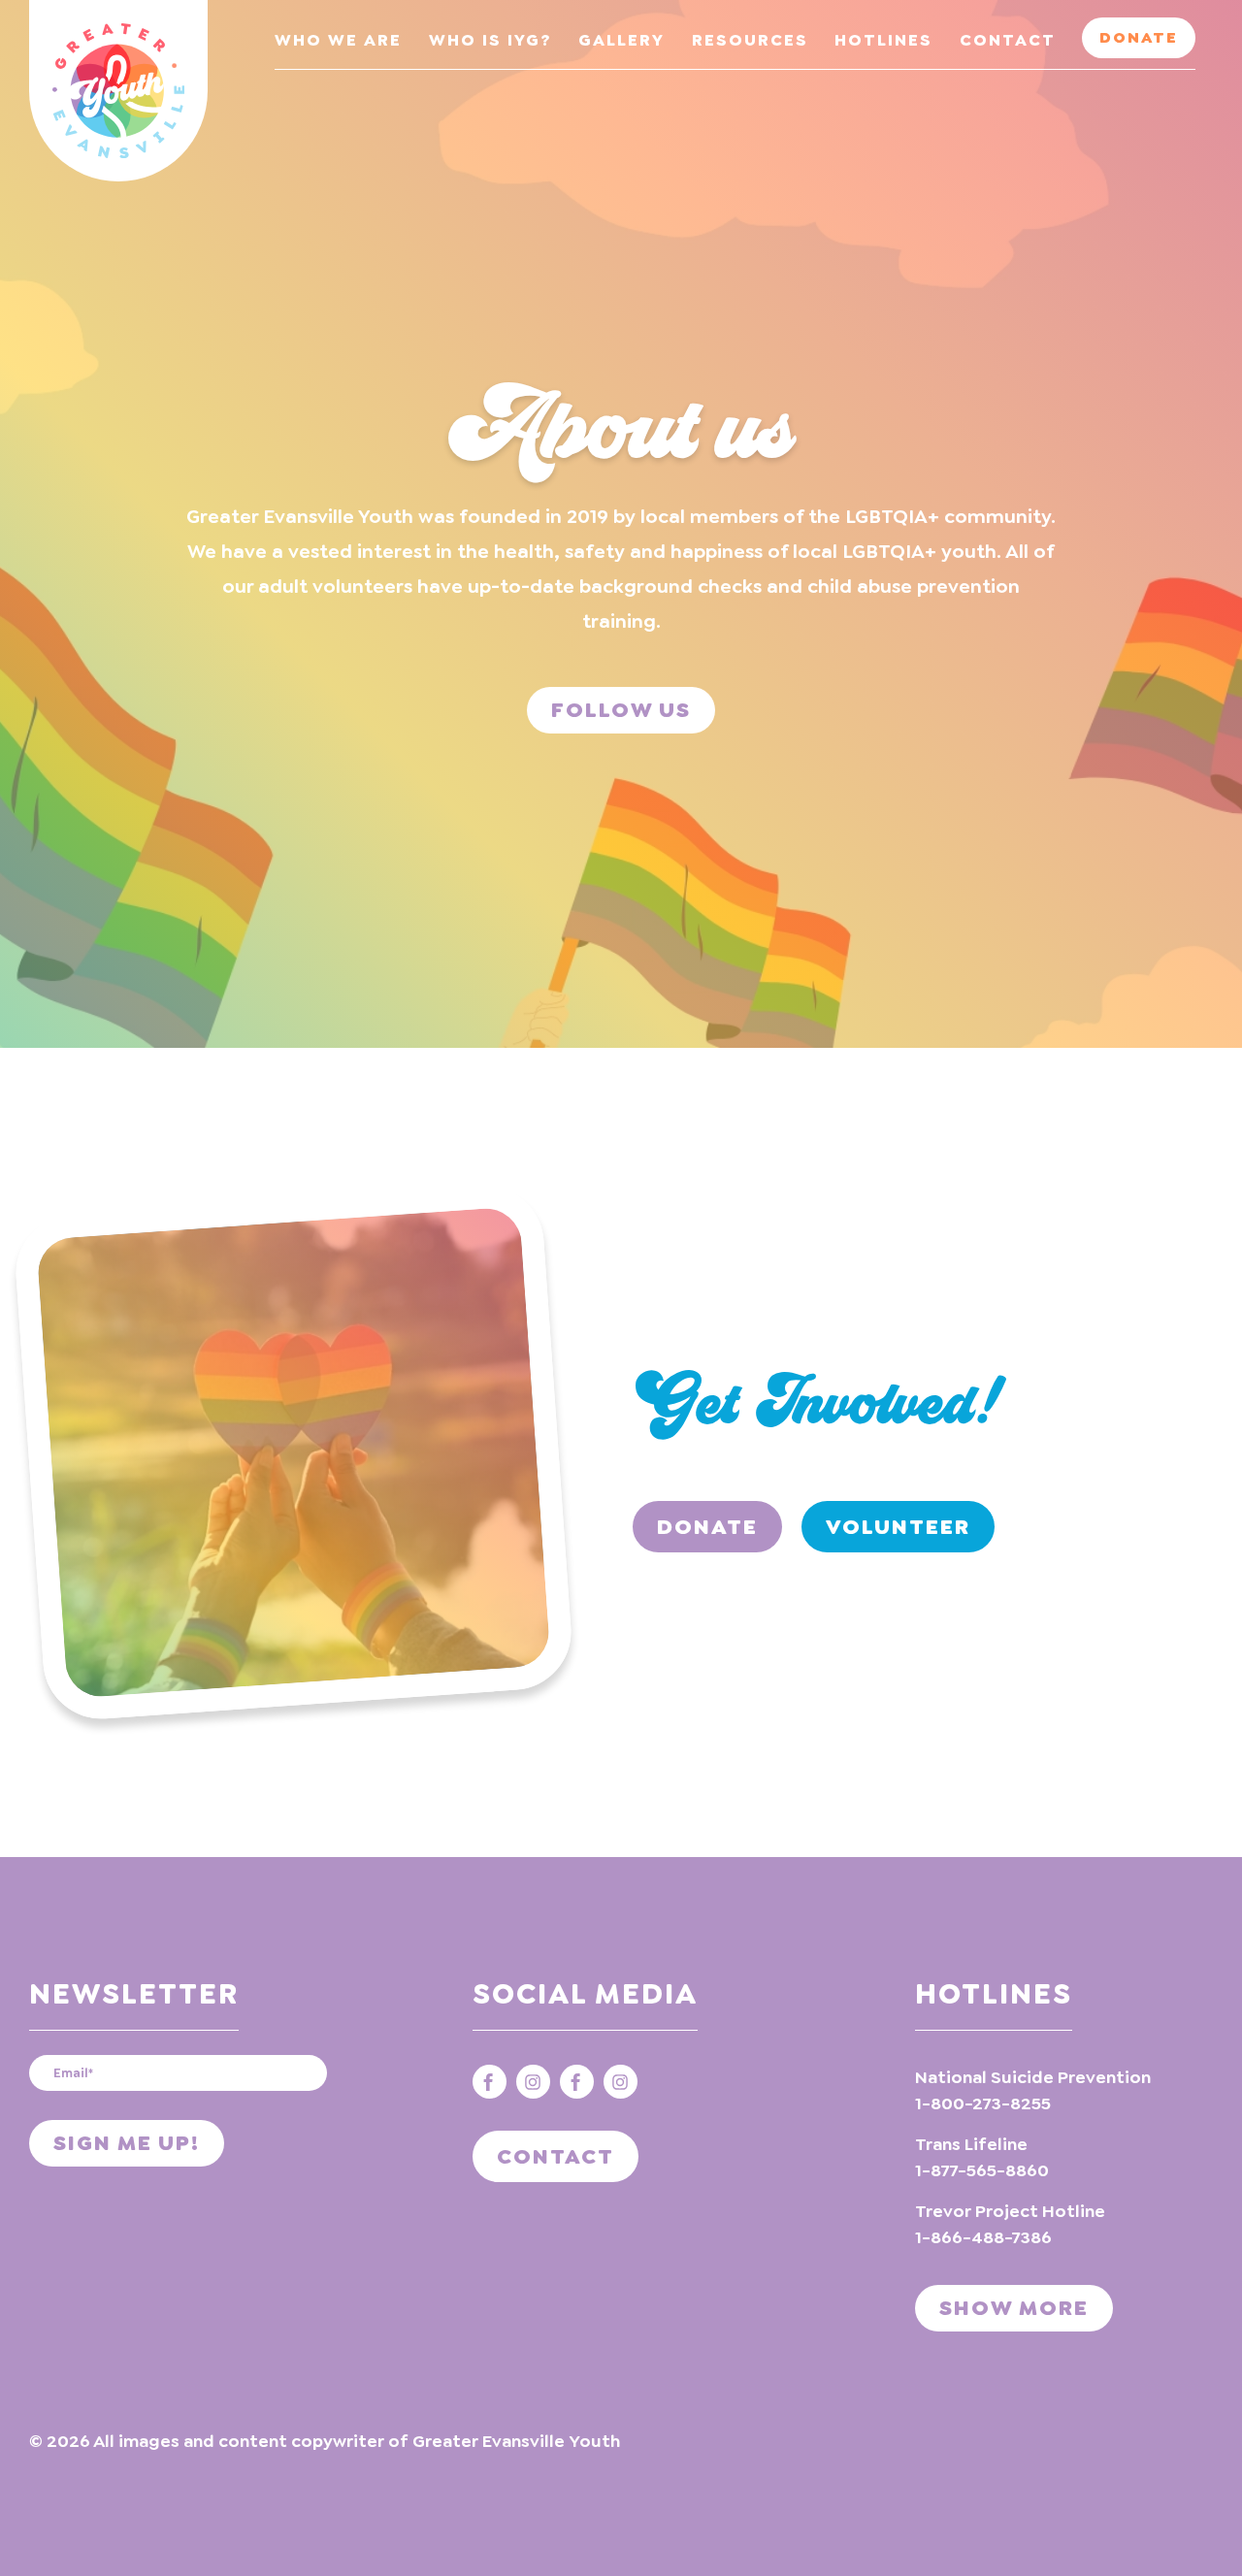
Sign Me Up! (127, 2143)
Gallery (621, 40)
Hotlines (883, 40)
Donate (1139, 37)
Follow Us (621, 710)
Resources (750, 40)
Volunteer (898, 1527)
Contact (1008, 40)
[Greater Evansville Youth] (118, 91)
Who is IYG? (490, 40)
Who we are (338, 40)
